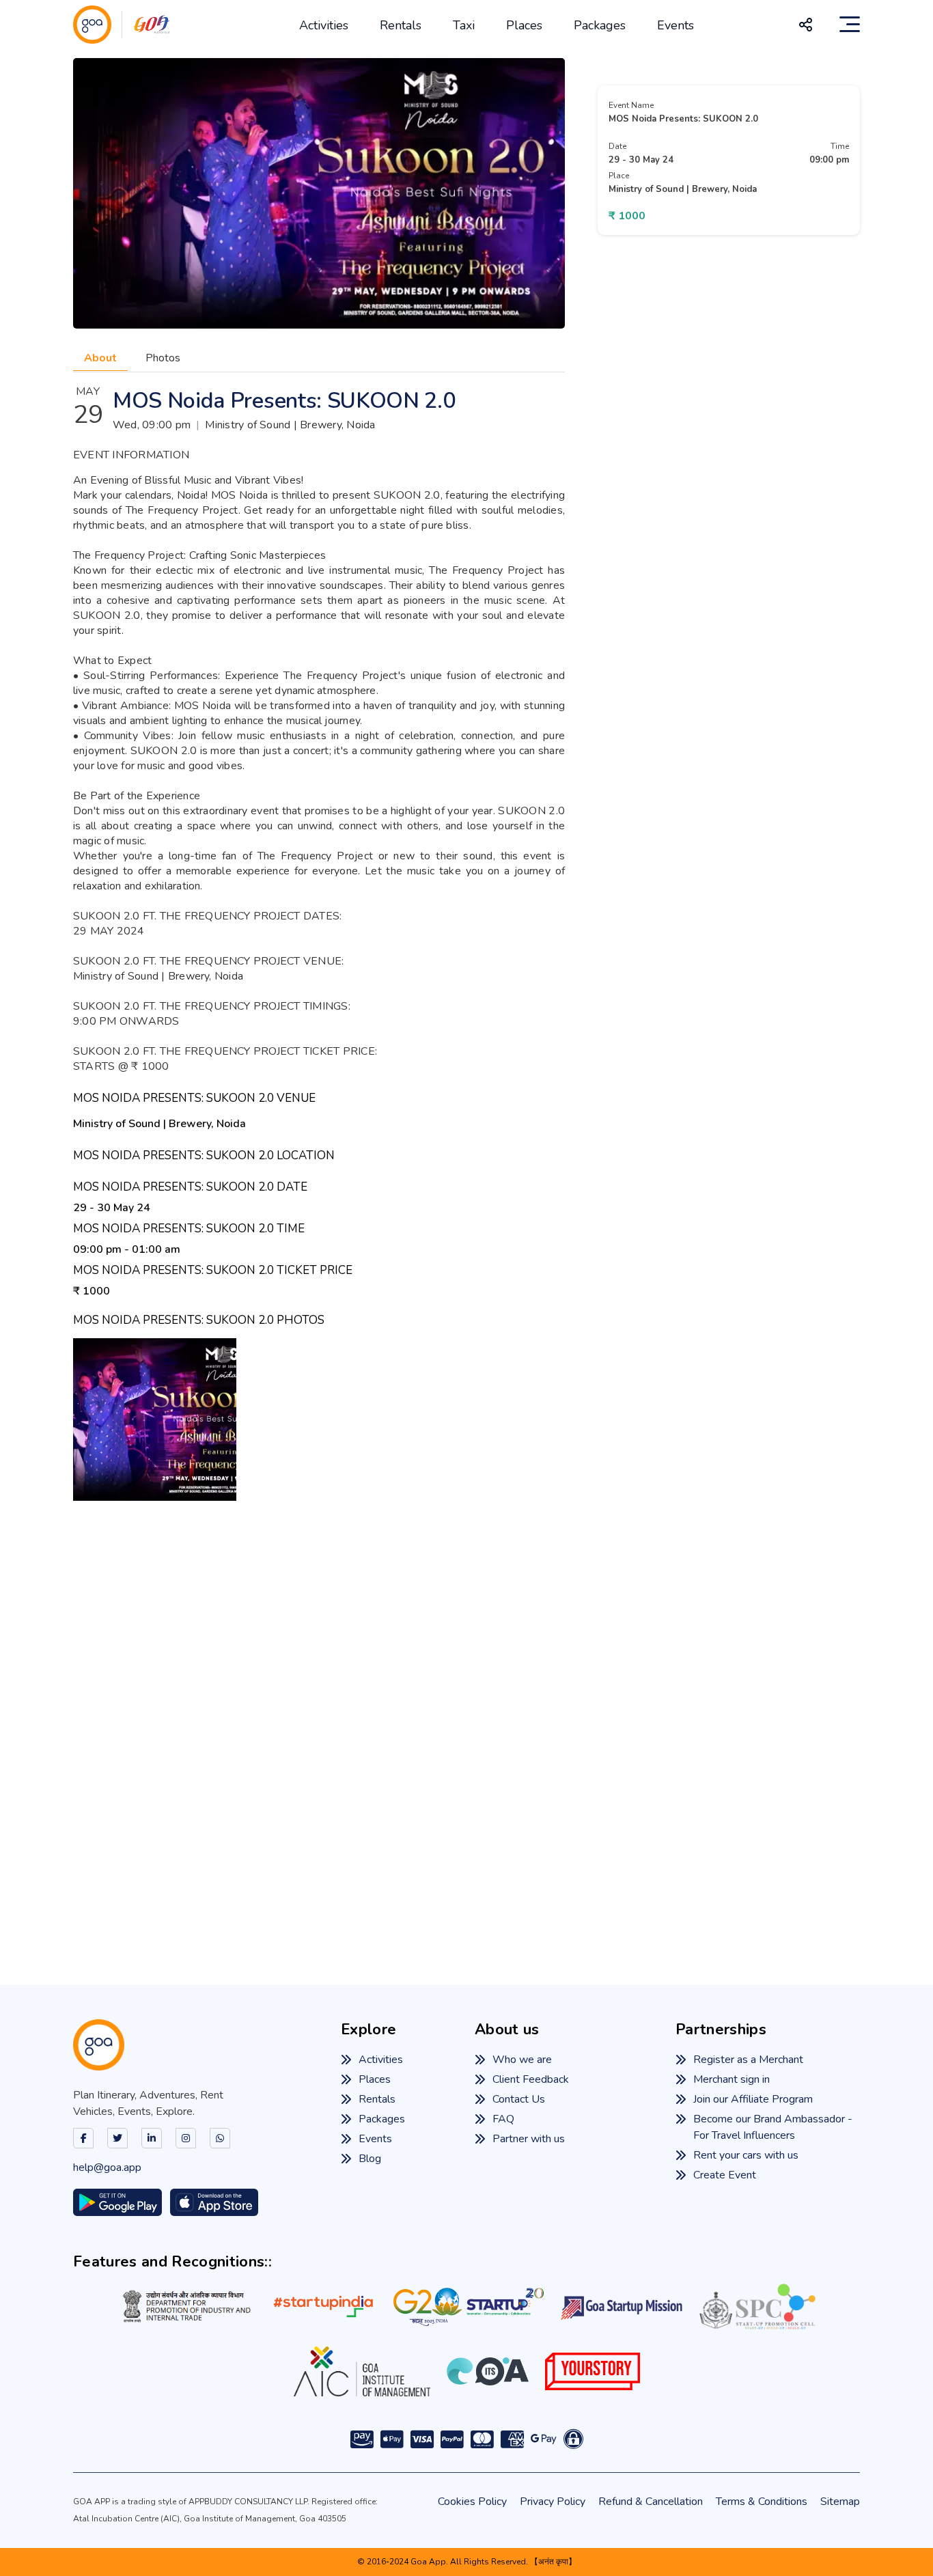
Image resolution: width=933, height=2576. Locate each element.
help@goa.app (107, 2168)
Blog (370, 2159)
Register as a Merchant (748, 2060)
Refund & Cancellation (651, 2502)
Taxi (464, 25)
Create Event (725, 2175)
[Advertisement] (466, 1722)
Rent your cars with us (746, 2155)
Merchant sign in (732, 2079)
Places (524, 25)
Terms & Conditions (762, 2502)
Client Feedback (531, 2079)
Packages (600, 25)
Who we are (522, 2060)
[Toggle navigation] (850, 25)
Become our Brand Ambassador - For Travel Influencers (773, 2127)
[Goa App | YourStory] (593, 2371)
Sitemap (840, 2502)
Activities (324, 25)
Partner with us (529, 2139)
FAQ (503, 2119)
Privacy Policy (553, 2502)
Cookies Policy (472, 2502)
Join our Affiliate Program (753, 2099)
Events (676, 25)
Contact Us (519, 2099)
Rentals (401, 25)
